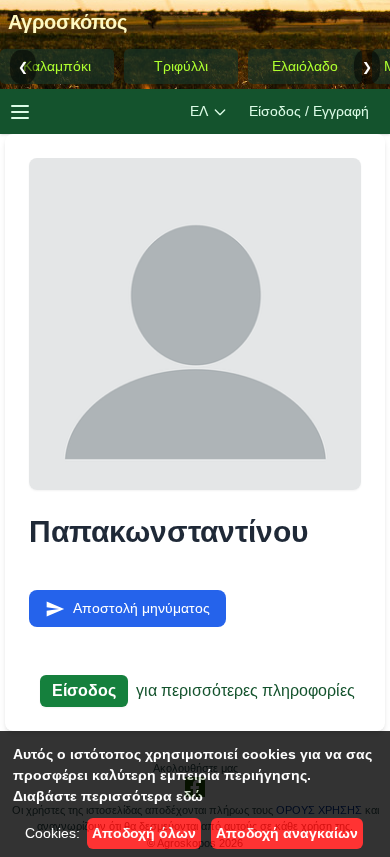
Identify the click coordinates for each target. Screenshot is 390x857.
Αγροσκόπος (67, 22)
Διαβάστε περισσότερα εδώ (108, 796)
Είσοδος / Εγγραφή (309, 111)
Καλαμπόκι (57, 66)
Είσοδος (84, 690)
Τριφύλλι (181, 66)
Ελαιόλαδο (305, 66)
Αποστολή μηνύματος (141, 608)
